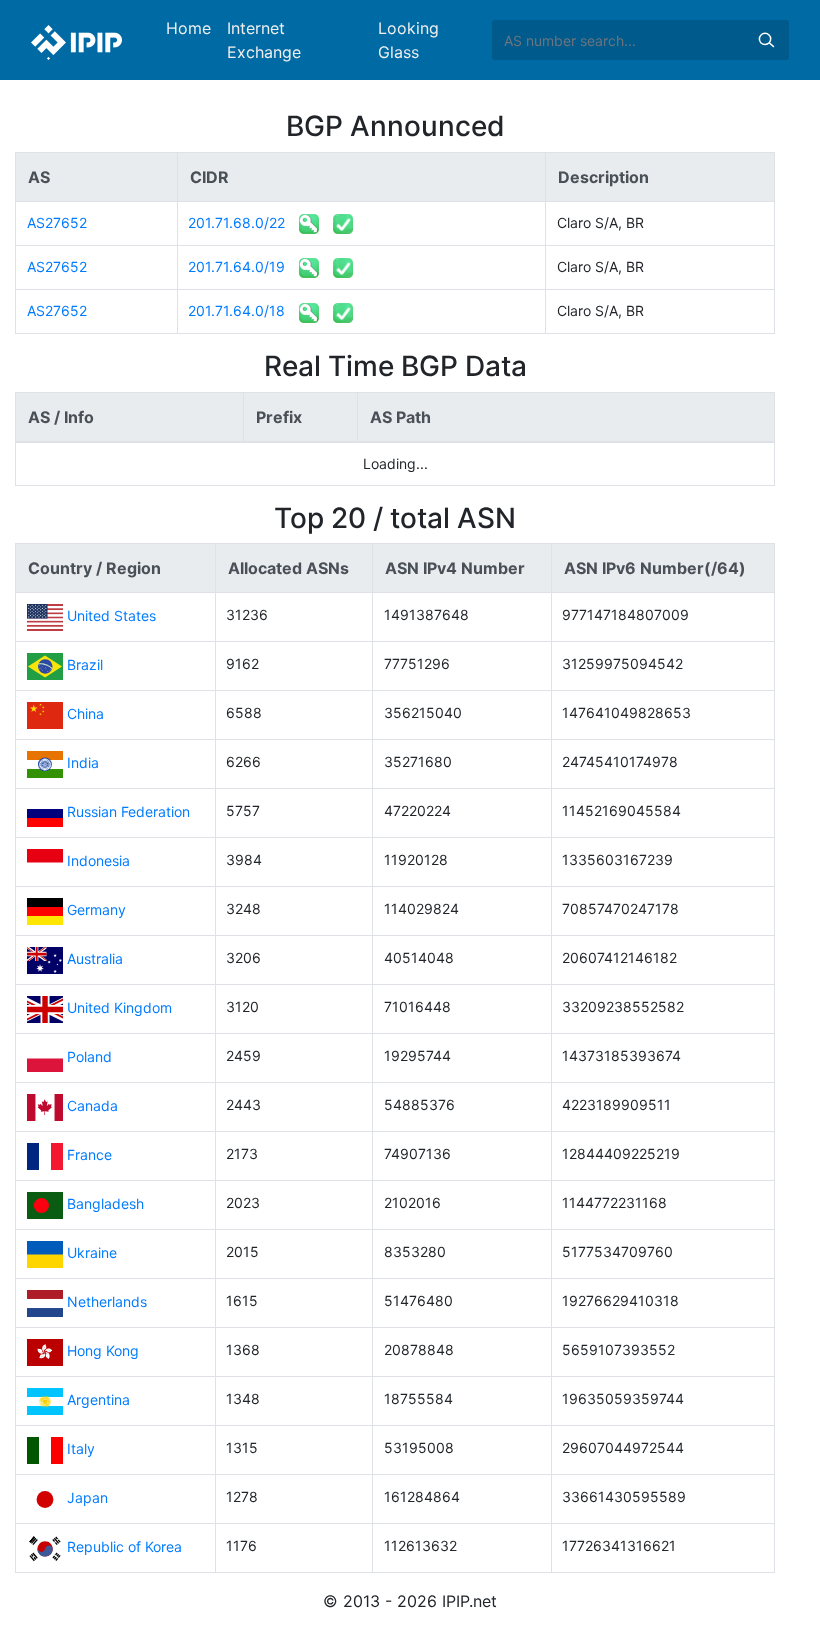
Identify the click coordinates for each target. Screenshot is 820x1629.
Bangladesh (105, 1203)
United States (111, 615)
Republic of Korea (124, 1546)
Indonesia (98, 860)
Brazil (85, 664)
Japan (87, 1497)
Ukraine (92, 1252)
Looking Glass (408, 40)
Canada (92, 1105)
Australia (95, 958)
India (83, 762)
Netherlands (107, 1301)
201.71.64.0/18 (236, 310)
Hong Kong (103, 1350)
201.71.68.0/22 (236, 222)
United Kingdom (119, 1007)
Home (188, 28)
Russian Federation (128, 811)
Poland (89, 1056)
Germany (96, 909)
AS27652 (57, 222)
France (89, 1154)
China (85, 713)
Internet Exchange (264, 40)
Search (766, 40)
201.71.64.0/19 (236, 266)
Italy (81, 1448)
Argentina (98, 1399)
